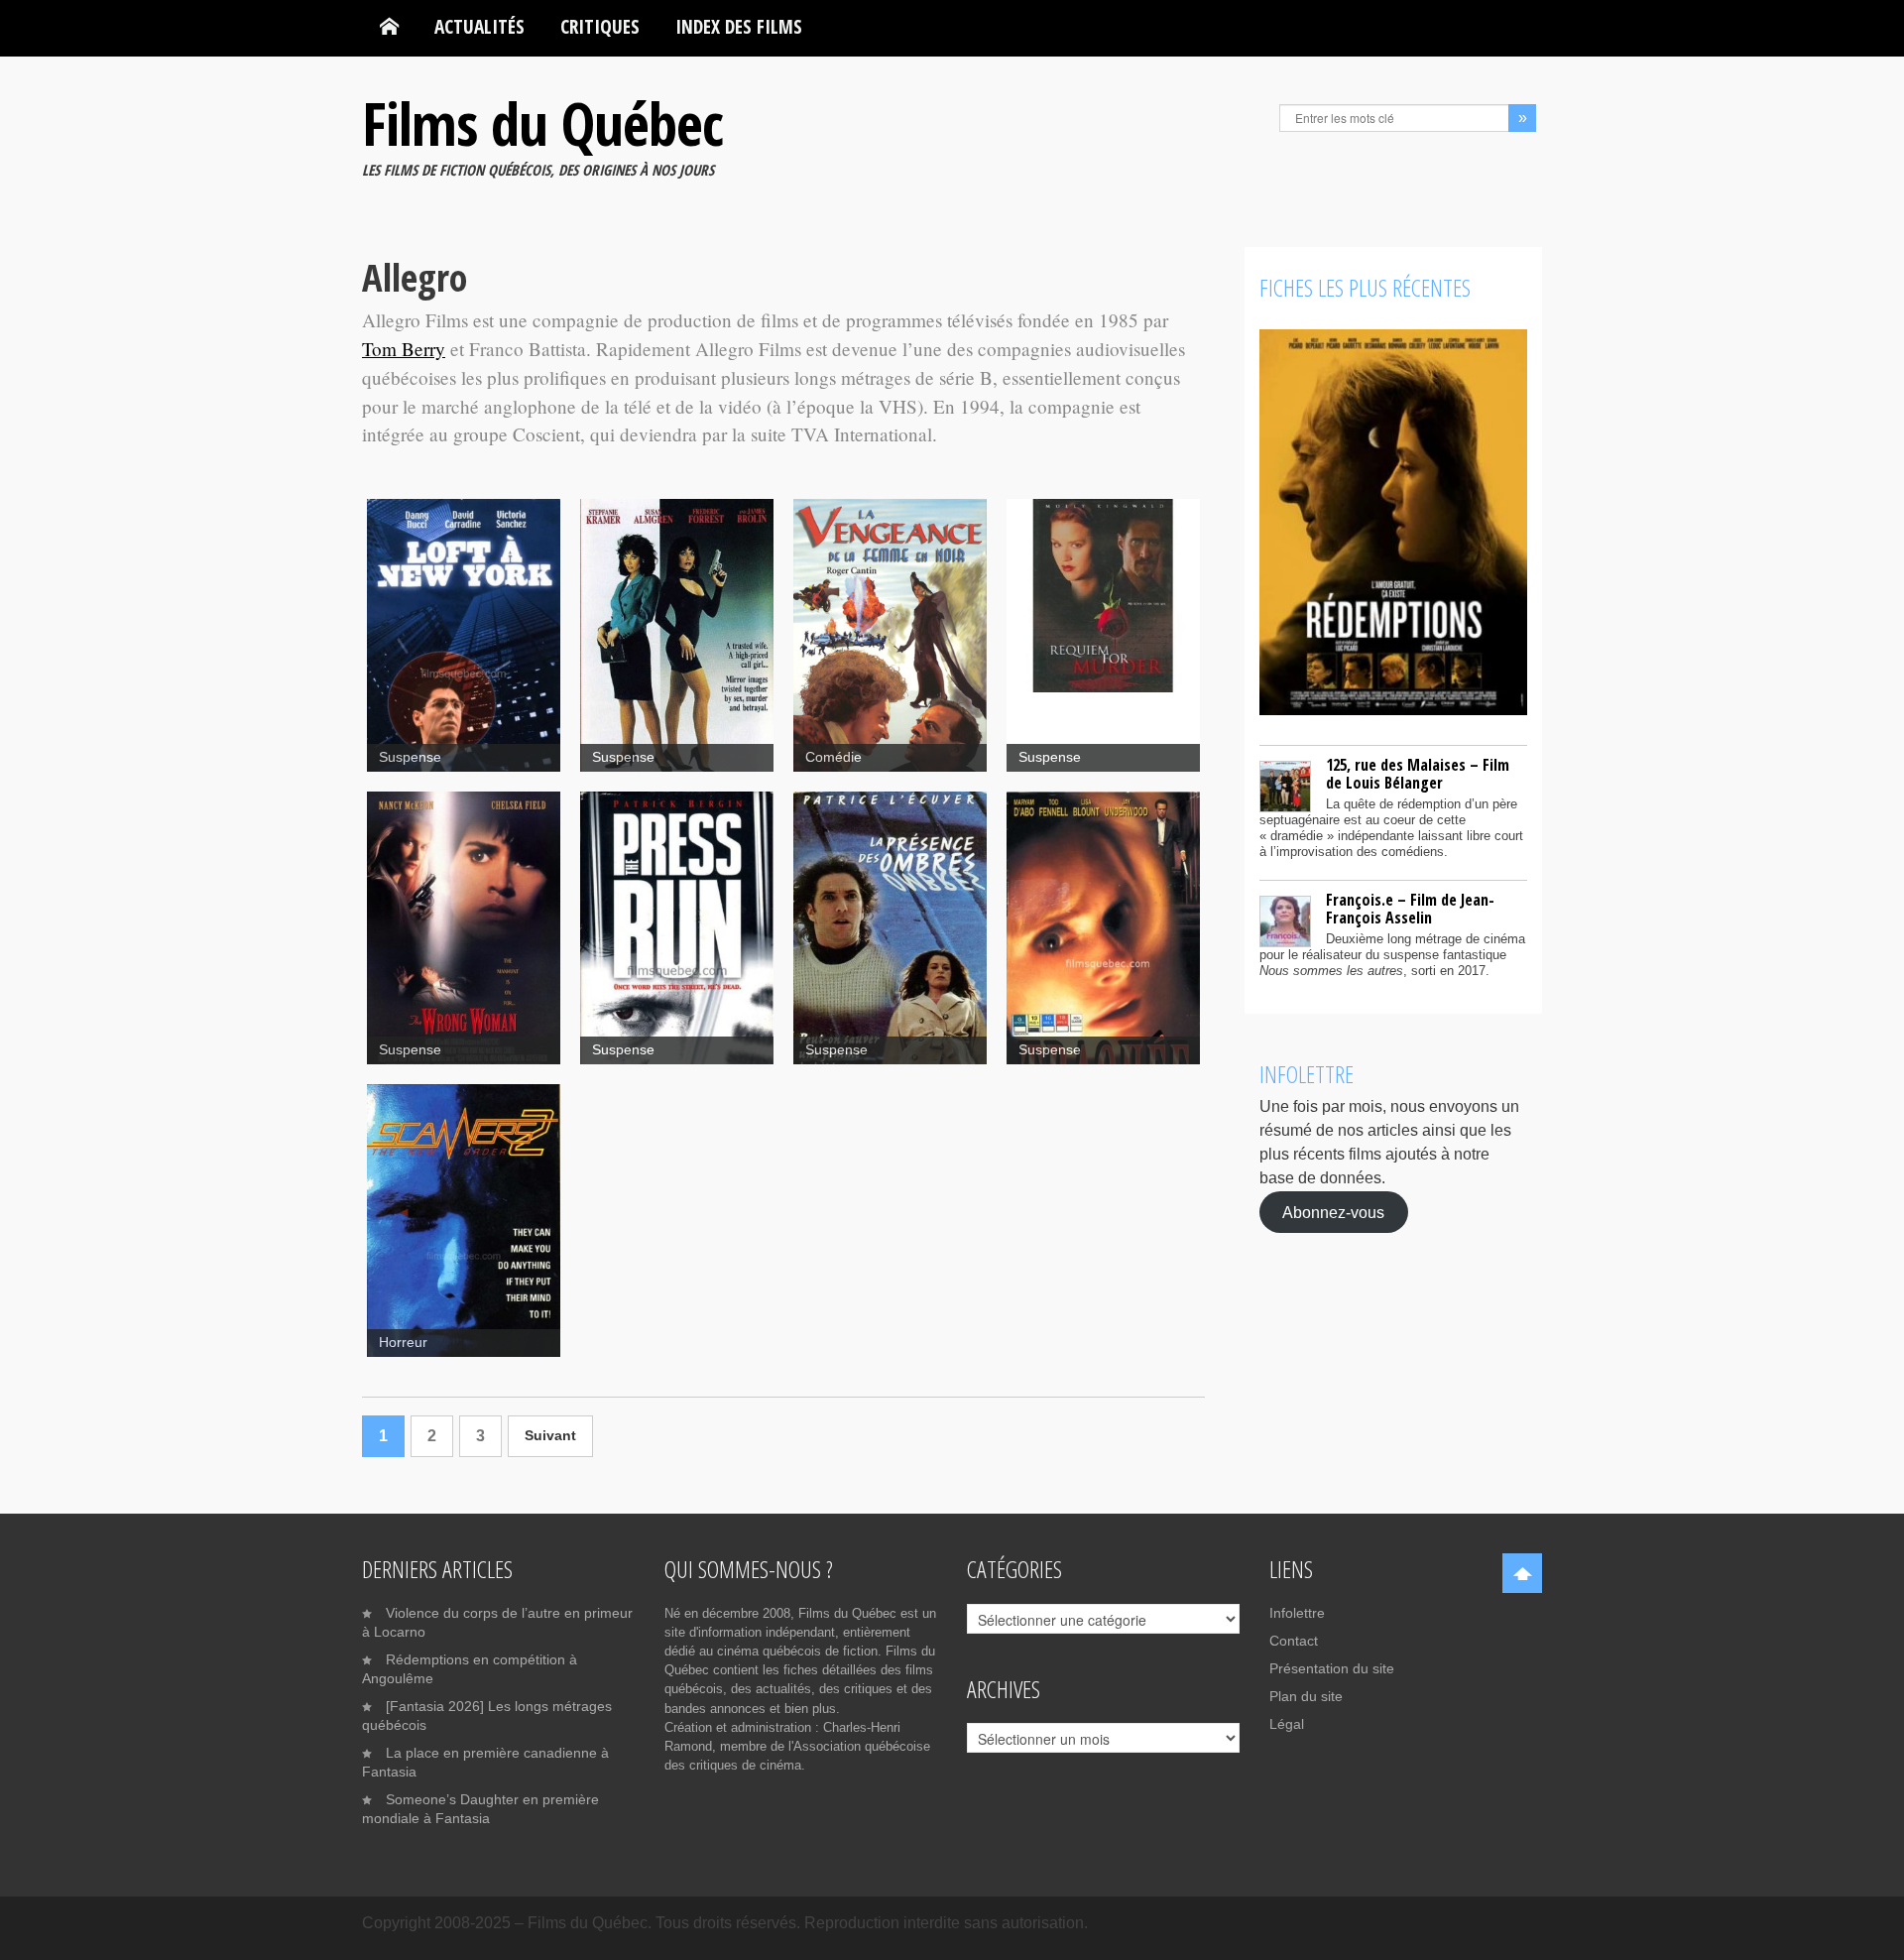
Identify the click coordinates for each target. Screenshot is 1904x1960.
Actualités (479, 26)
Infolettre (1297, 1613)
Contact (1294, 1641)
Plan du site (1306, 1696)
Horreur (403, 1343)
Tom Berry (404, 349)
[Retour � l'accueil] (389, 27)
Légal (1287, 1724)
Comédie (833, 757)
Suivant (550, 1436)
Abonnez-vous (1333, 1212)
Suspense (410, 757)
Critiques (600, 26)
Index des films (739, 26)
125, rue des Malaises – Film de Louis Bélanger (1418, 774)
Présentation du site (1332, 1668)
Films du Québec (542, 123)
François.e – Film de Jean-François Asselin (1410, 909)
